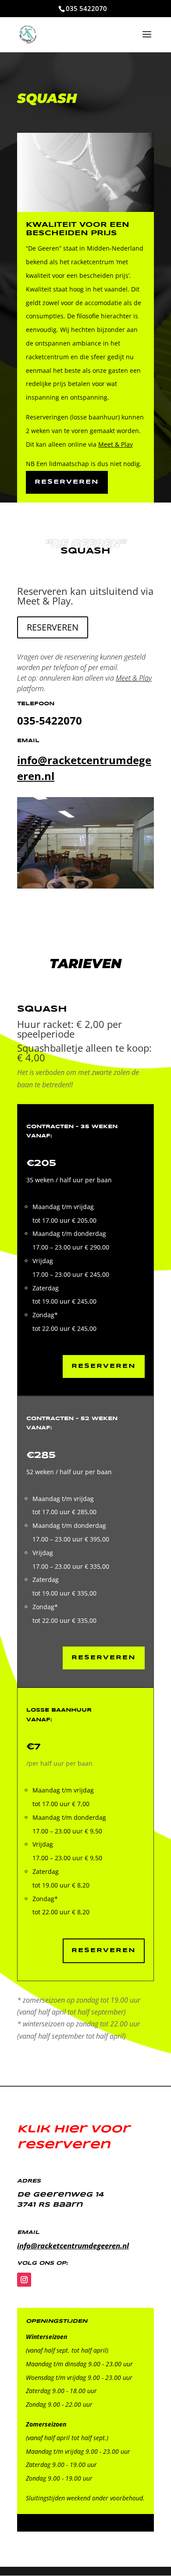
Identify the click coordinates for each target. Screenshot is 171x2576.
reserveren (67, 482)
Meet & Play (116, 444)
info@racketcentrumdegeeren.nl (73, 2246)
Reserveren (104, 1950)
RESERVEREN (53, 627)
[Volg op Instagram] (24, 2280)
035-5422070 (50, 720)
